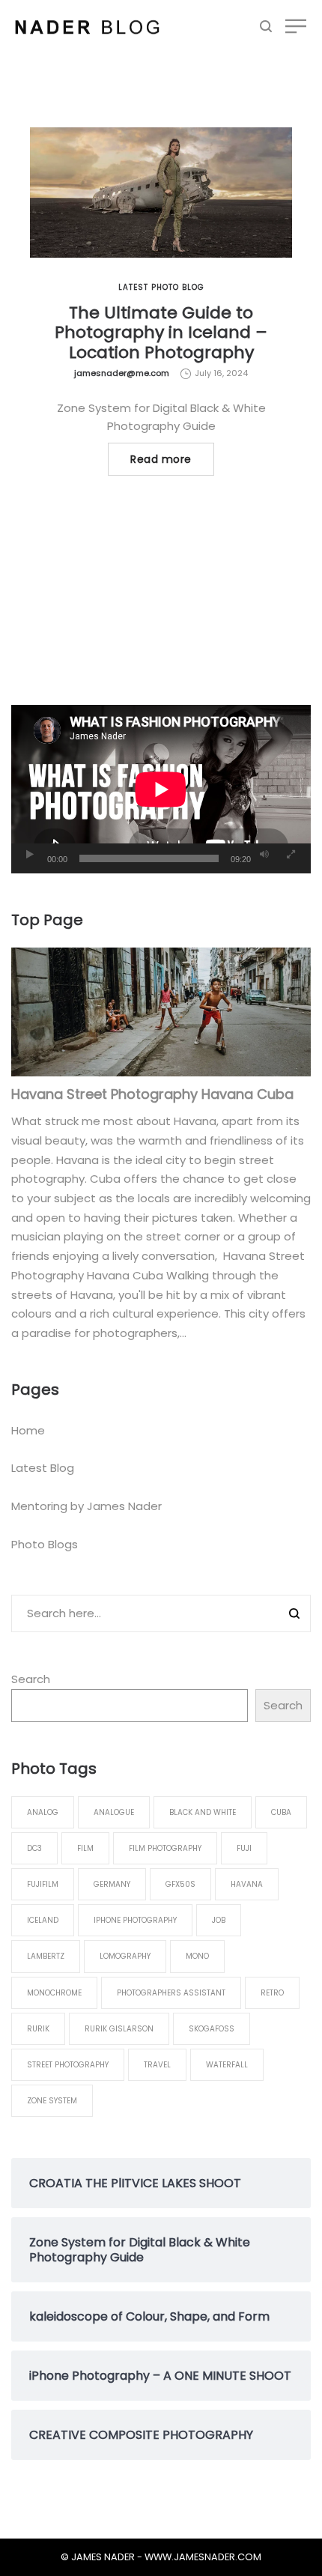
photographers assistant (171, 1993)
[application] (161, 789)
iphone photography (135, 1920)
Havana (247, 1884)
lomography (125, 1956)
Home (28, 1430)
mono (197, 1956)
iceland (43, 1920)
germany (112, 1884)
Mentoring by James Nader (86, 1506)
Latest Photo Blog (161, 287)
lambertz (46, 1956)
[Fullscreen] (291, 855)
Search (31, 1679)
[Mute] (264, 855)
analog (43, 1812)
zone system (52, 2101)
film (85, 1848)
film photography (165, 1848)
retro (272, 1993)
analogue (114, 1812)
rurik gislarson (119, 2029)
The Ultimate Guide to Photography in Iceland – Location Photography (161, 333)
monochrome (54, 1993)
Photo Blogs (45, 1544)
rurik (38, 2029)
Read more (161, 459)
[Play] (30, 855)
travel (157, 2065)
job (219, 1920)
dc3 (34, 1848)
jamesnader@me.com (122, 373)
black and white (203, 1812)
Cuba (281, 1812)
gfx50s (180, 1884)
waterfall (227, 2065)
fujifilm (43, 1884)
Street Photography (68, 2065)
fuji (244, 1848)
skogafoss (212, 2029)
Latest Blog (43, 1468)
